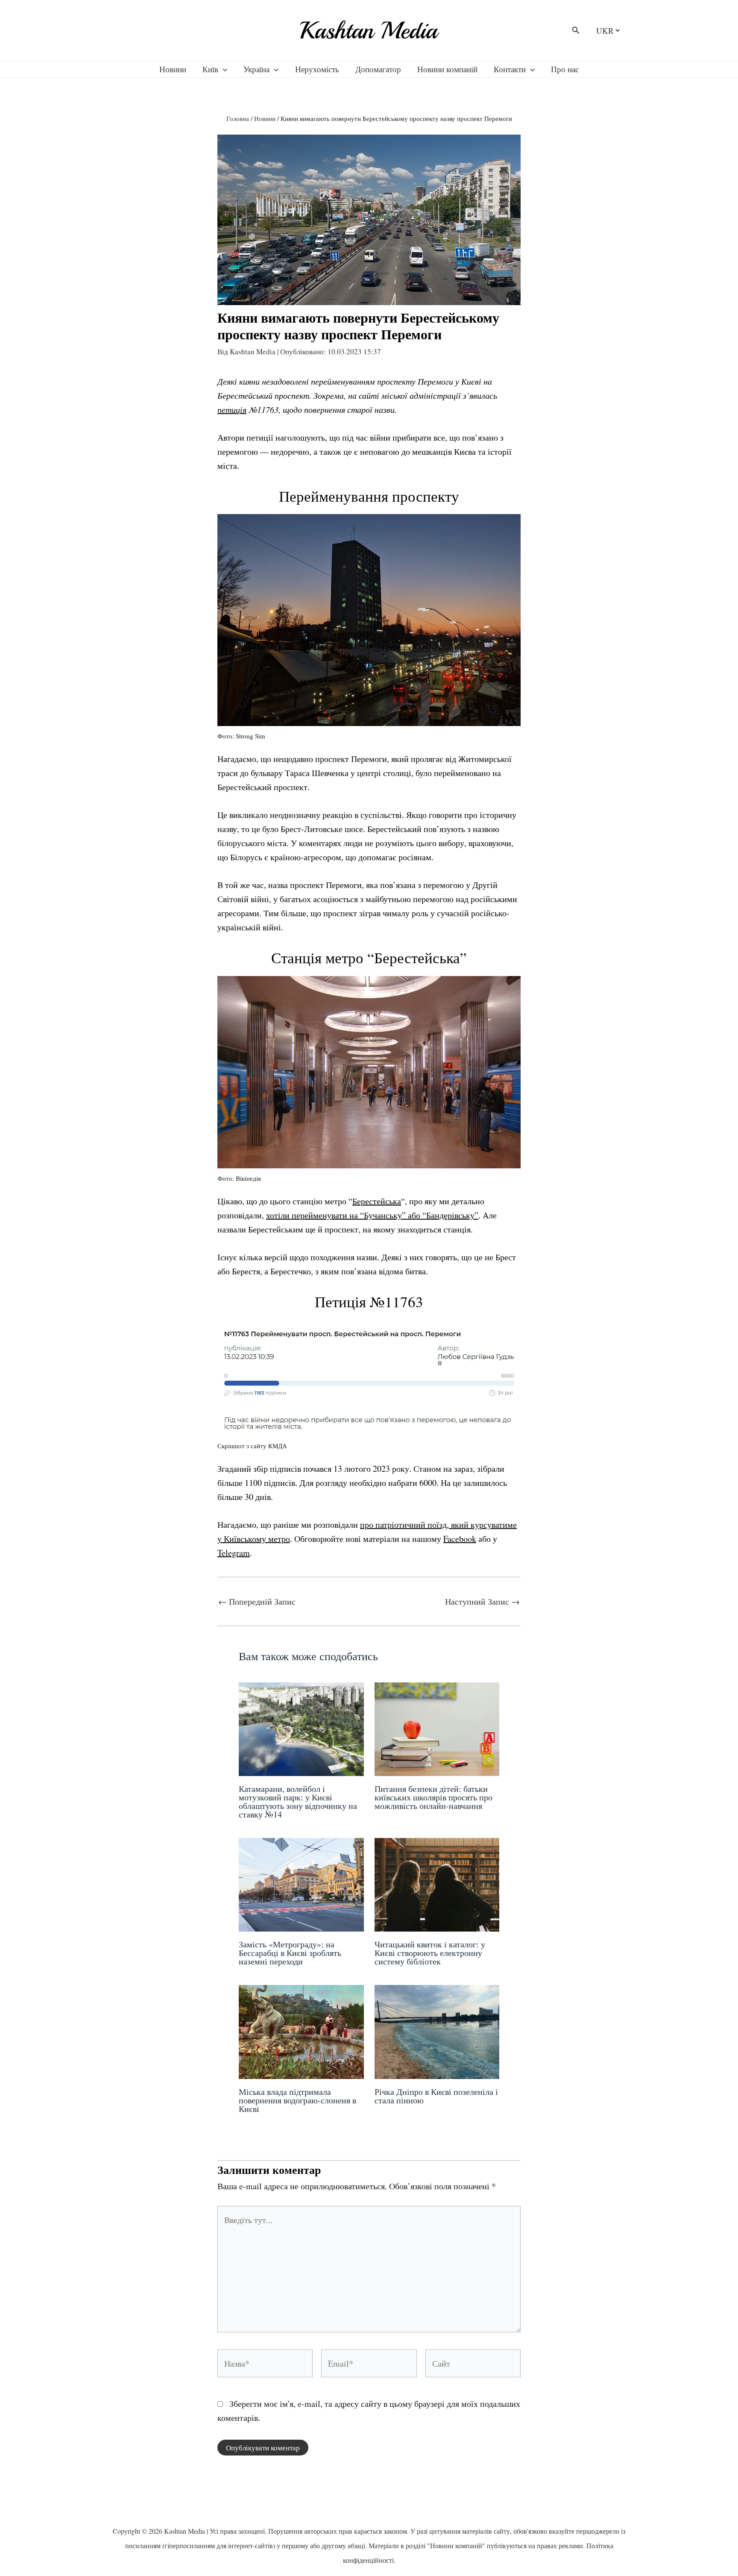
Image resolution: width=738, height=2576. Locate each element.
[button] (576, 31)
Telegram (234, 1553)
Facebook (460, 1539)
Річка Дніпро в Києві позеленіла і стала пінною (436, 2096)
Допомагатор (378, 69)
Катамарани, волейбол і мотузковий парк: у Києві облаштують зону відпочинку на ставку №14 (298, 1801)
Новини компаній (447, 69)
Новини (173, 69)
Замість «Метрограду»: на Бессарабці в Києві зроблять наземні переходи (290, 1953)
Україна (256, 69)
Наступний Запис (482, 1602)
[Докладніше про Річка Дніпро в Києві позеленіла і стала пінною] (437, 2031)
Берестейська (377, 1201)
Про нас (565, 69)
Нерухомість (317, 69)
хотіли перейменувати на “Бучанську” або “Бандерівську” (372, 1215)
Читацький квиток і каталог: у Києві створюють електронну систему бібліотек (430, 1953)
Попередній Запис (257, 1602)
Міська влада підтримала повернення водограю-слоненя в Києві (297, 2100)
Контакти (510, 69)
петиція (232, 409)
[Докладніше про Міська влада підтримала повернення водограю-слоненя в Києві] (301, 2031)
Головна (238, 118)
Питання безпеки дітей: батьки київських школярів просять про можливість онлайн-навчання (433, 1797)
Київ (210, 69)
